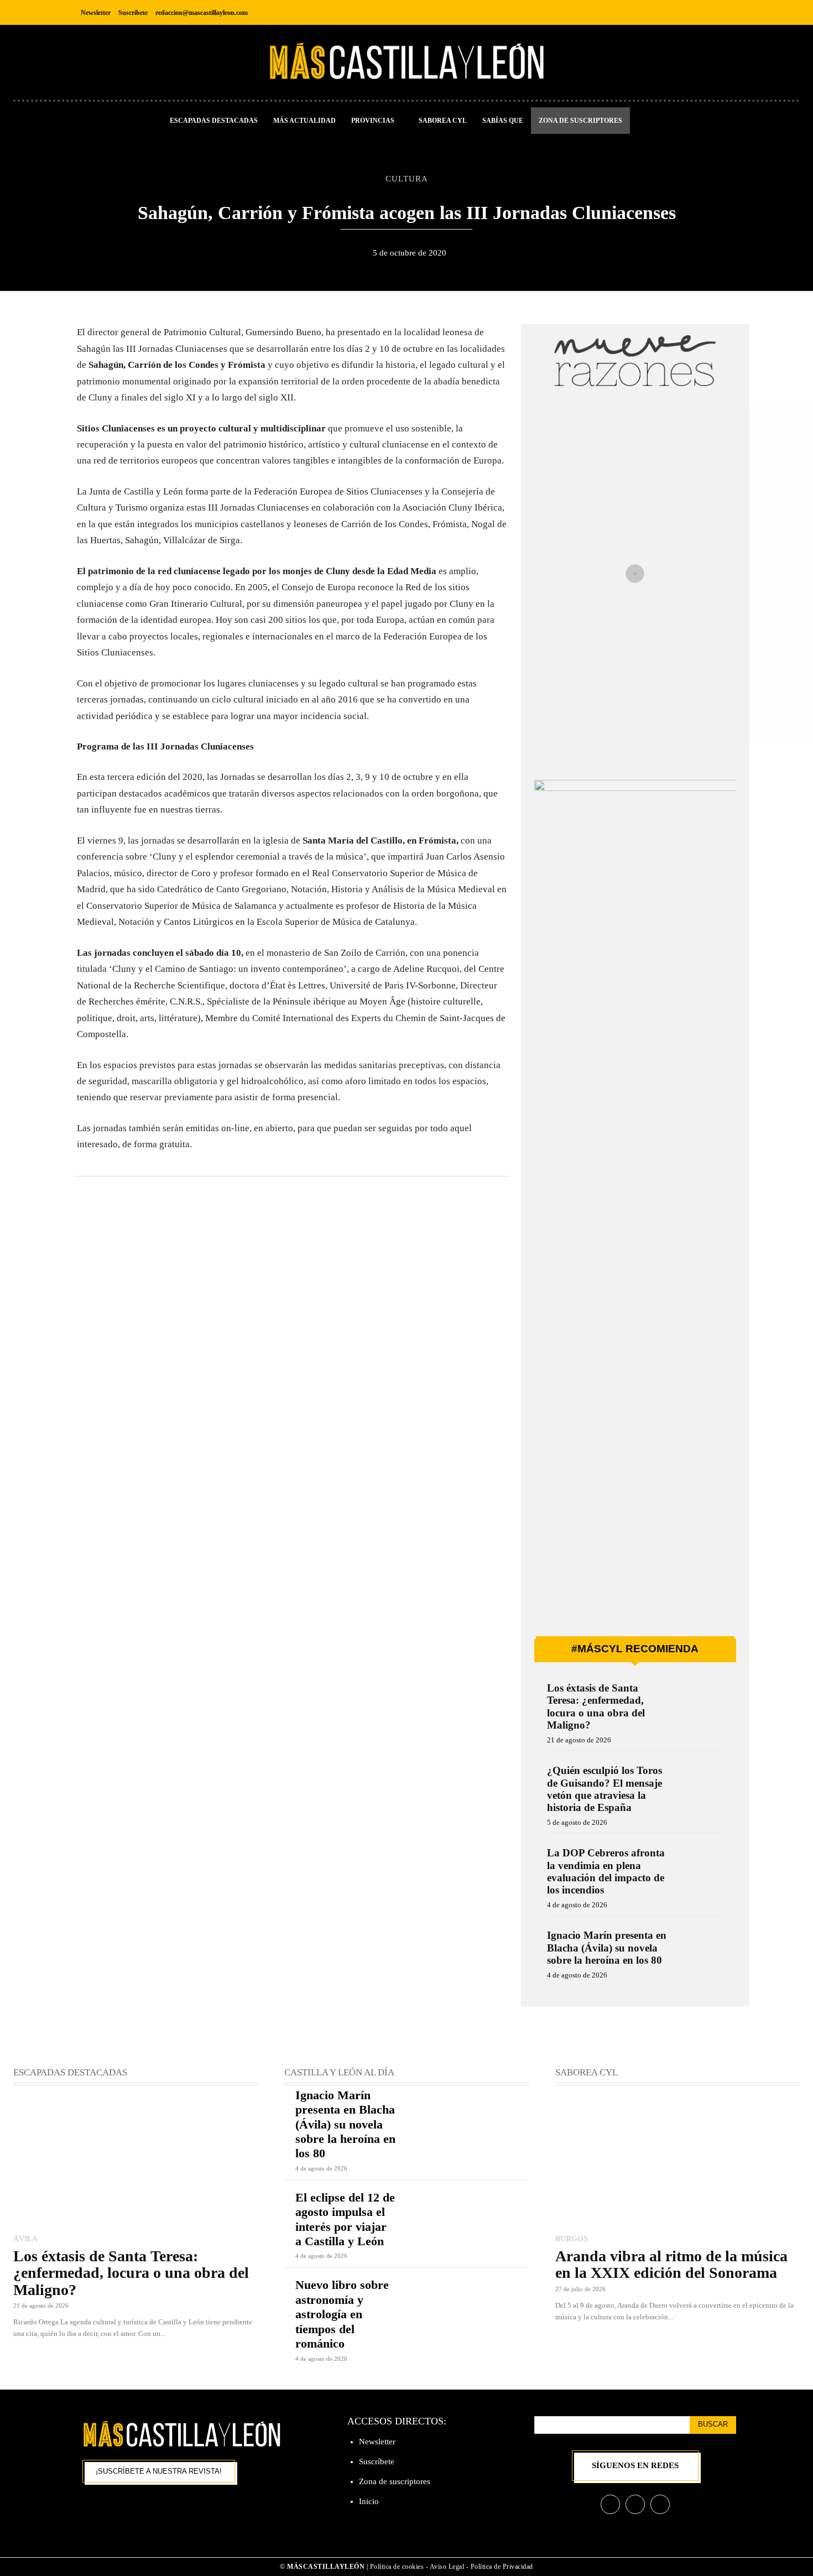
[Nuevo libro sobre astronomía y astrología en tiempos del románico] (468, 2302)
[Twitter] (726, 12)
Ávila (25, 2239)
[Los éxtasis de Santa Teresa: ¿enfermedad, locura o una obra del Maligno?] (700, 1703)
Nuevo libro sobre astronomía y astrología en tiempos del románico (342, 2314)
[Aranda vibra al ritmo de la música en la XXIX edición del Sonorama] (677, 2161)
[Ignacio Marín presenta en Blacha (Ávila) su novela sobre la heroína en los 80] (700, 1950)
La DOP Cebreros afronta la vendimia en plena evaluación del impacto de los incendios (606, 1871)
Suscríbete (377, 2461)
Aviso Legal (448, 2567)
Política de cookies (397, 2567)
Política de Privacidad (502, 2567)
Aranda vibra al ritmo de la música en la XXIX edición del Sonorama (671, 2264)
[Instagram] (702, 12)
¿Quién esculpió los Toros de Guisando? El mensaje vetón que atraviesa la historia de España (604, 1789)
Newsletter (377, 2442)
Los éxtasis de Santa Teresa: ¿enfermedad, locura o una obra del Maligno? (596, 1706)
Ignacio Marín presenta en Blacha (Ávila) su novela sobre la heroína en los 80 (607, 1948)
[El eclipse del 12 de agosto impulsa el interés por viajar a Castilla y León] (468, 2215)
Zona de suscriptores (395, 2481)
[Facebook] (677, 12)
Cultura (407, 178)
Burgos (572, 2239)
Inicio (369, 2501)
